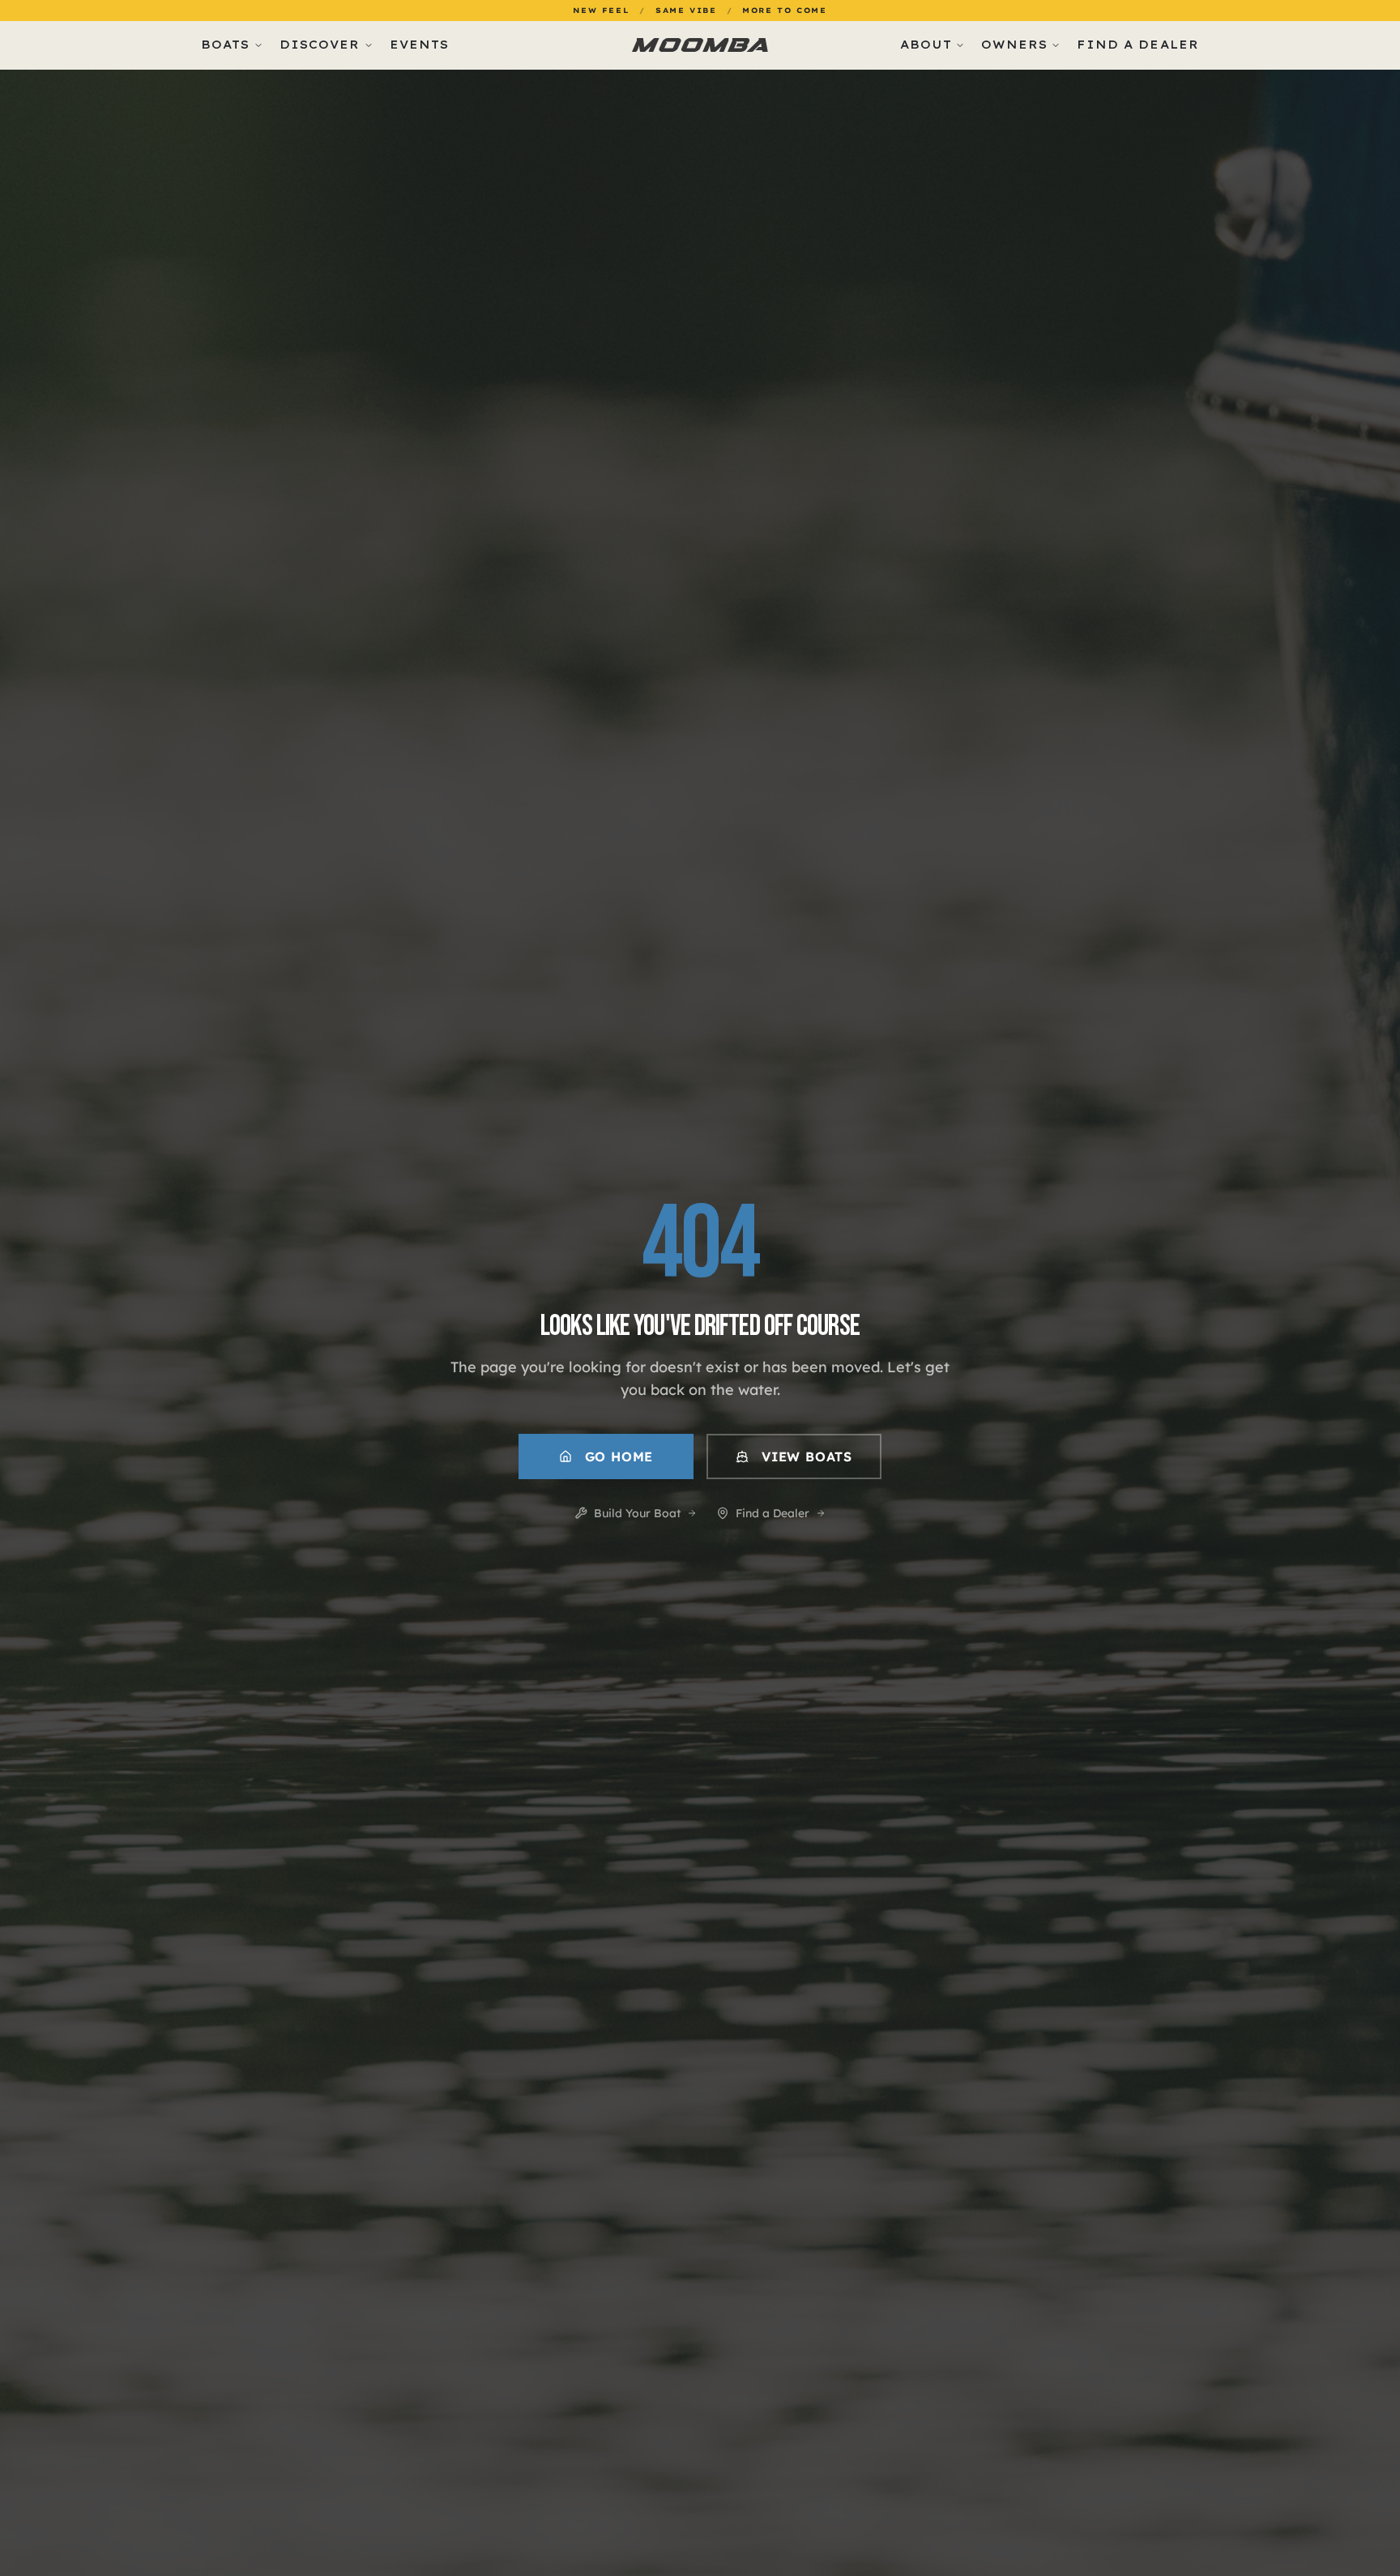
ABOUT (926, 45)
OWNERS (1015, 45)
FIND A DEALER (1138, 45)
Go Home (619, 1456)
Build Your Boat (637, 1513)
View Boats (807, 1456)
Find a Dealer (773, 1513)
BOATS (226, 45)
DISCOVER (320, 45)
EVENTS (420, 45)
